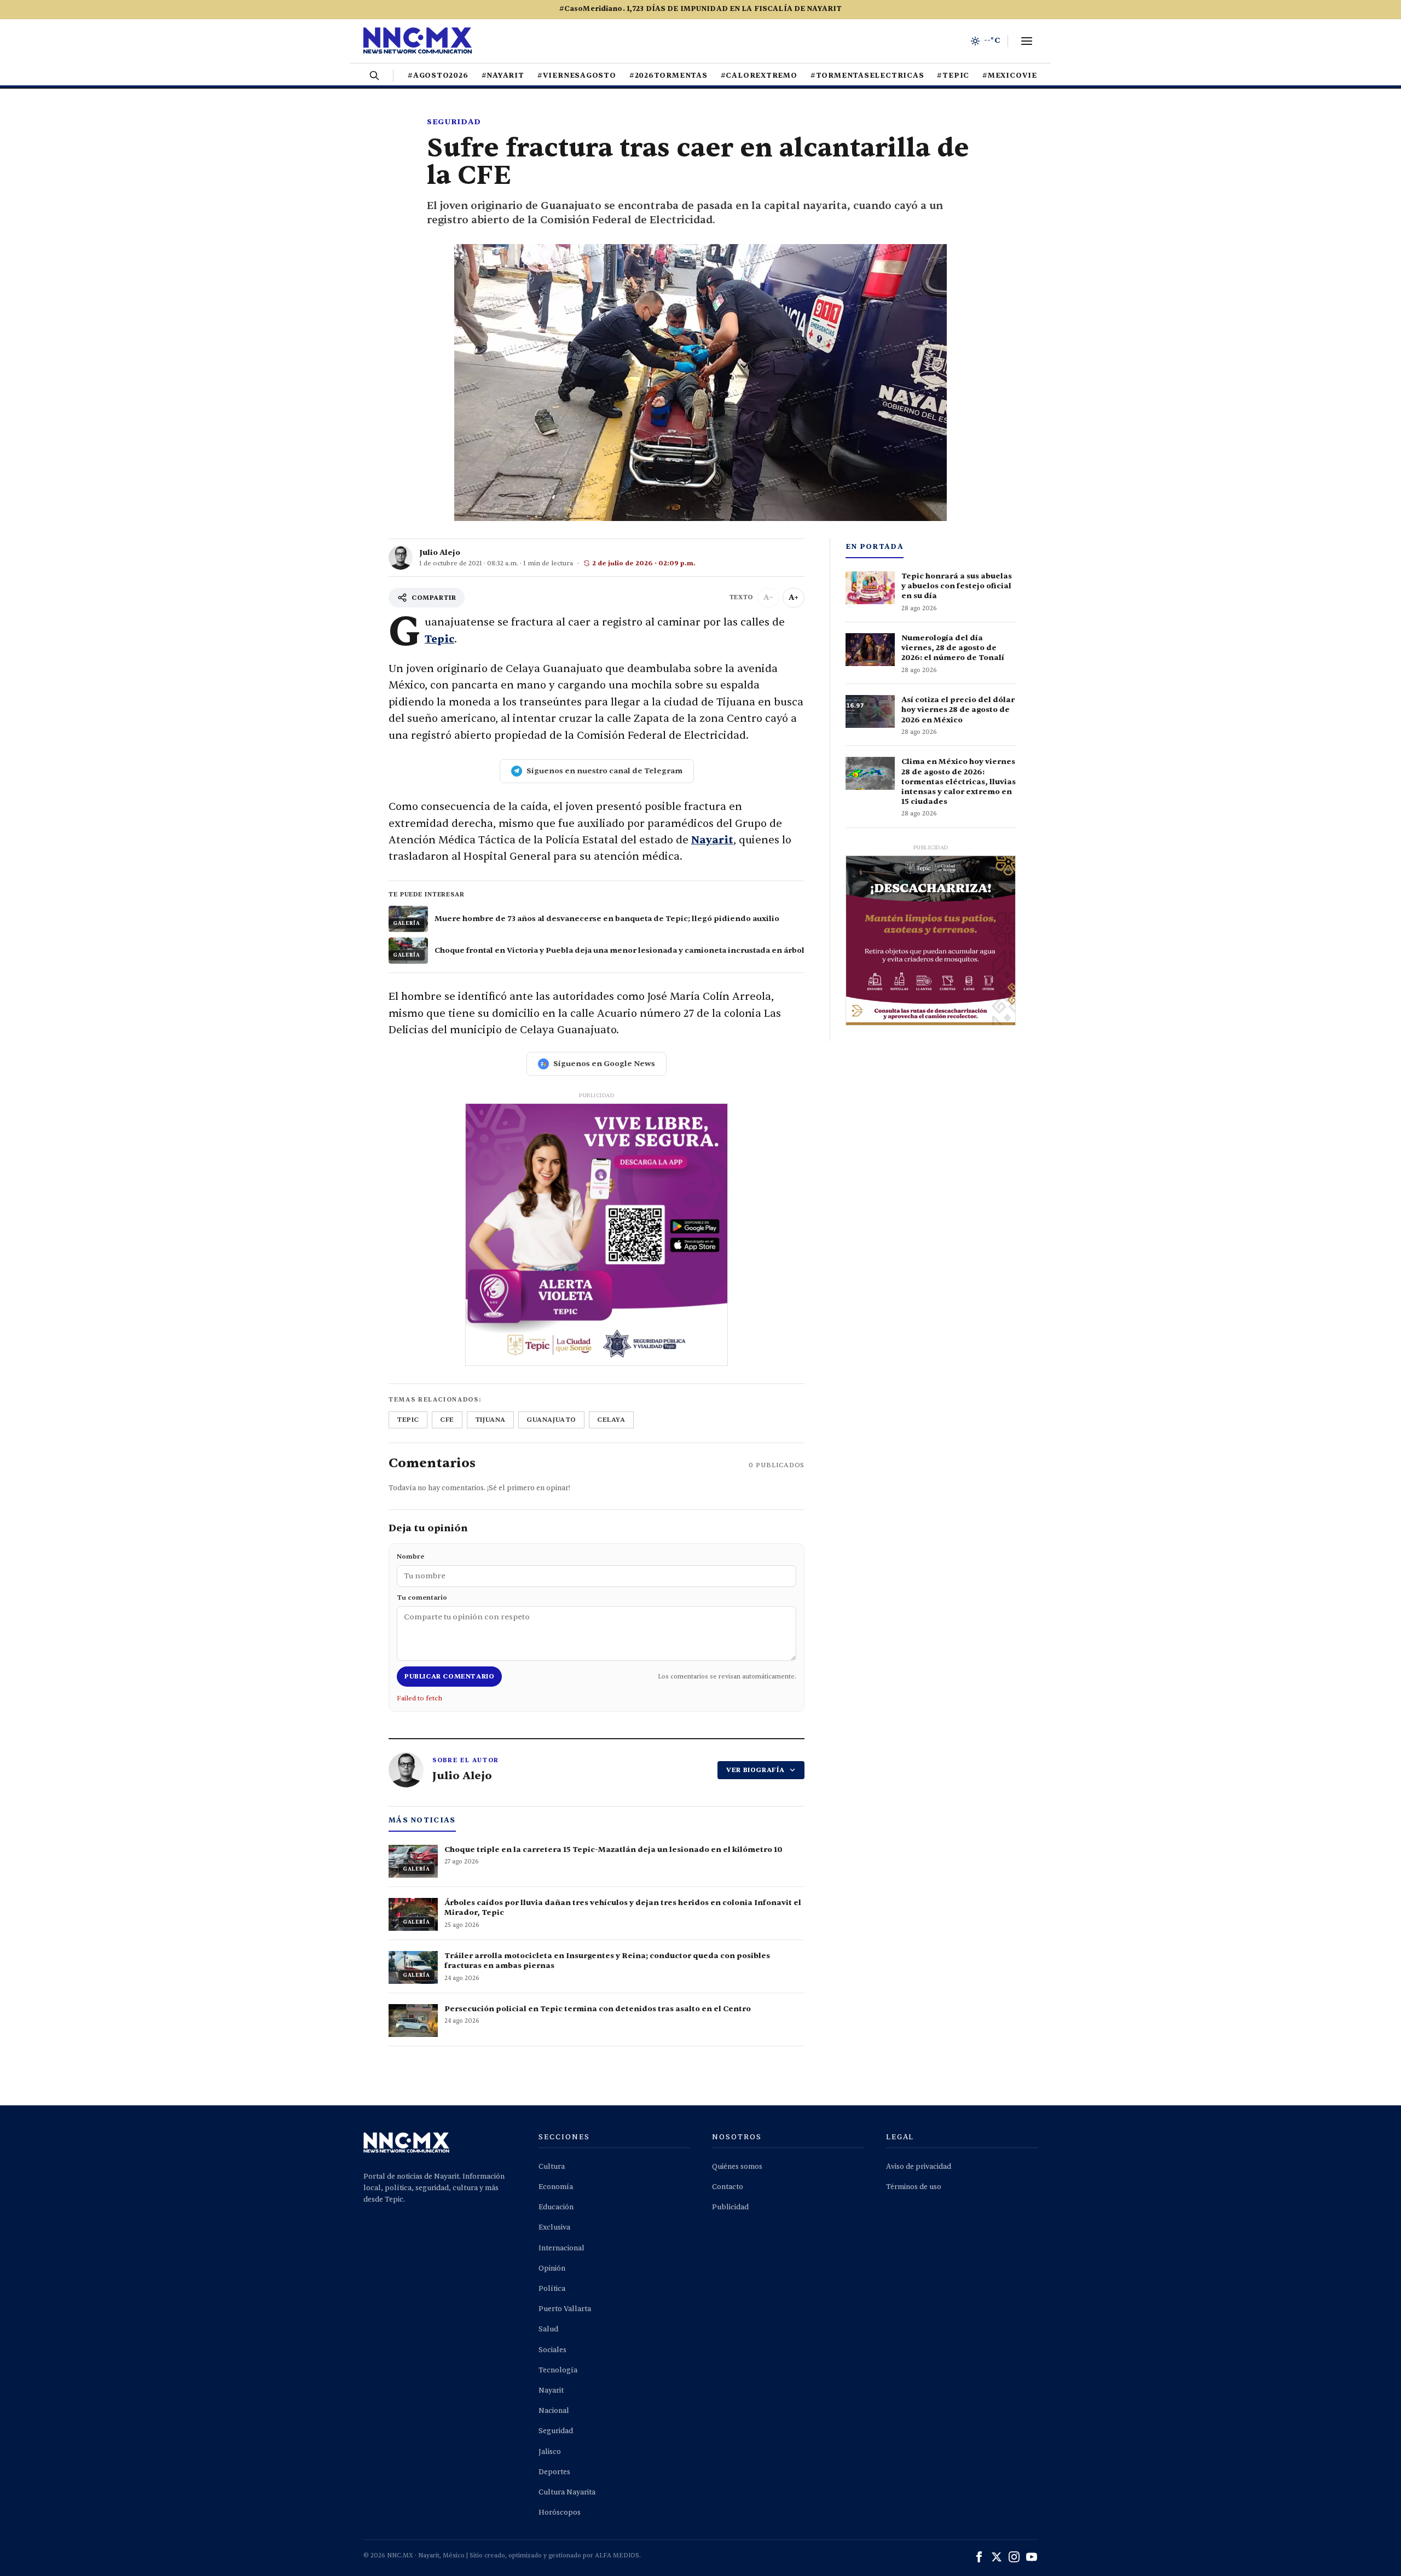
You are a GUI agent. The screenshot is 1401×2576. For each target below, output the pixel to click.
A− (768, 597)
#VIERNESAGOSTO (577, 76)
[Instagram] (1014, 2557)
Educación (556, 2207)
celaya (611, 1420)
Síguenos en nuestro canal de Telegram (604, 771)
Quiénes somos (737, 2167)
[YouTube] (1032, 2557)
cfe (447, 1420)
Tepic (439, 639)
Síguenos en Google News (604, 1064)
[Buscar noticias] (374, 76)
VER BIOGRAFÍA (756, 1770)
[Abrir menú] (1027, 41)
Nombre (410, 1556)
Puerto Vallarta (565, 2309)
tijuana (490, 1420)
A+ (794, 597)
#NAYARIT (503, 76)
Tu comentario (422, 1597)
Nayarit (712, 840)
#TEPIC (953, 76)
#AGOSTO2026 (438, 76)
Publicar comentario (449, 1676)
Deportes (554, 2472)
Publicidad (730, 2207)
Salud (548, 2329)
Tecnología (558, 2370)
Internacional (561, 2248)
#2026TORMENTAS (668, 76)
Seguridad (454, 122)
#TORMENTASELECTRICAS (867, 76)
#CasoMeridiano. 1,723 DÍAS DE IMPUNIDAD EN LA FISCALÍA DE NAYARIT (700, 9)
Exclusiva (554, 2227)
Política (552, 2289)
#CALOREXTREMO (759, 76)
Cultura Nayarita (567, 2492)
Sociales (552, 2350)
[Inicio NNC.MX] (418, 41)
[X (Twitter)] (997, 2557)
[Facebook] (979, 2557)
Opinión (552, 2268)
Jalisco (550, 2452)
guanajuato (551, 1420)
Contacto (728, 2187)
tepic (408, 1420)
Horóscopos (560, 2513)
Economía (556, 2187)
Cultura (552, 2167)
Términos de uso (914, 2187)
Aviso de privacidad (919, 2167)
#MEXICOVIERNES (1021, 76)
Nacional (554, 2411)
